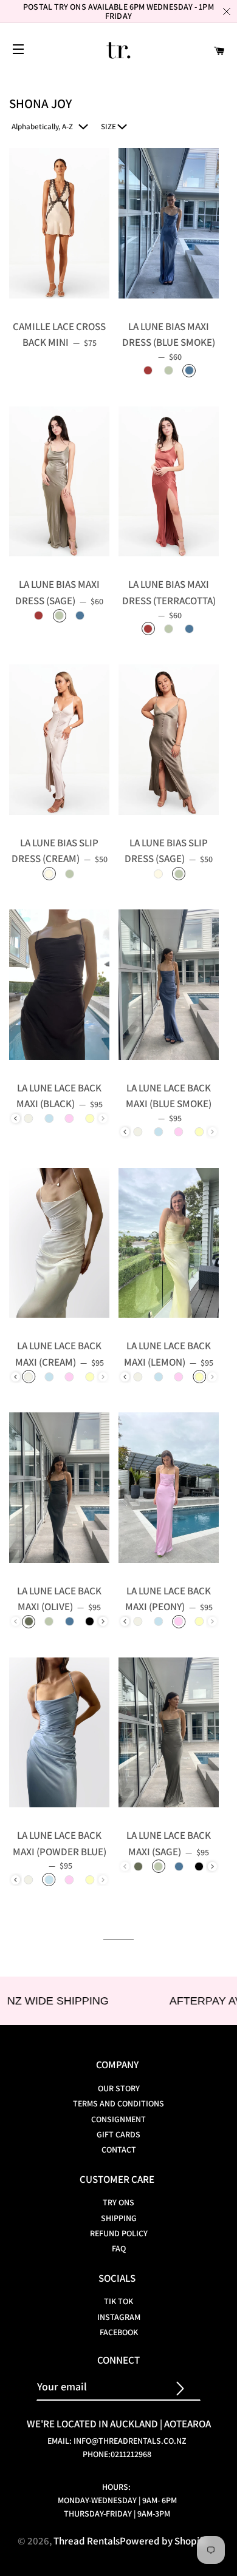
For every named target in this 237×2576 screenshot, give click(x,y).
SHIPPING (119, 2218)
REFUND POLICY (119, 2233)
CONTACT (119, 2149)
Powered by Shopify (163, 2541)
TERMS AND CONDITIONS (118, 2103)
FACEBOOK (119, 2332)
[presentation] (15, 1118)
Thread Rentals (87, 2541)
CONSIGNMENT (118, 2119)
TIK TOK (118, 2301)
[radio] (148, 371)
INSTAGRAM (119, 2317)
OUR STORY (119, 2088)
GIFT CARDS (118, 2134)
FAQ (119, 2248)
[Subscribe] (186, 2387)
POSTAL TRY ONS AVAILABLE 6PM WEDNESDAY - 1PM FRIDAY (118, 11)
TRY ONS (118, 2202)
